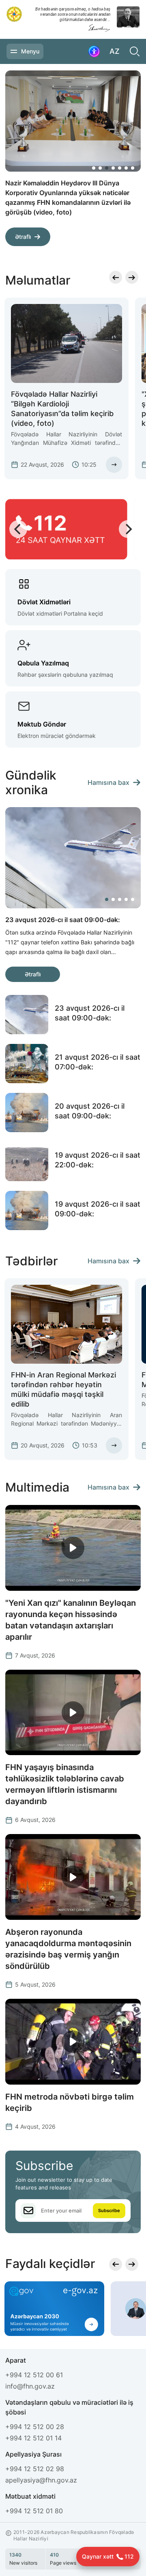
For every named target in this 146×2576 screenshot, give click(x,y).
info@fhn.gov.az (30, 2386)
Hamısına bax (108, 782)
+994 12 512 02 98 (35, 2469)
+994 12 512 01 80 (34, 2511)
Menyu (30, 51)
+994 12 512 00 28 (35, 2427)
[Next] (126, 241)
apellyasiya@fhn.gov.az (41, 2480)
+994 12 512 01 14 (33, 2438)
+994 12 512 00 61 (34, 2375)
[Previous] (107, 241)
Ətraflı (23, 227)
